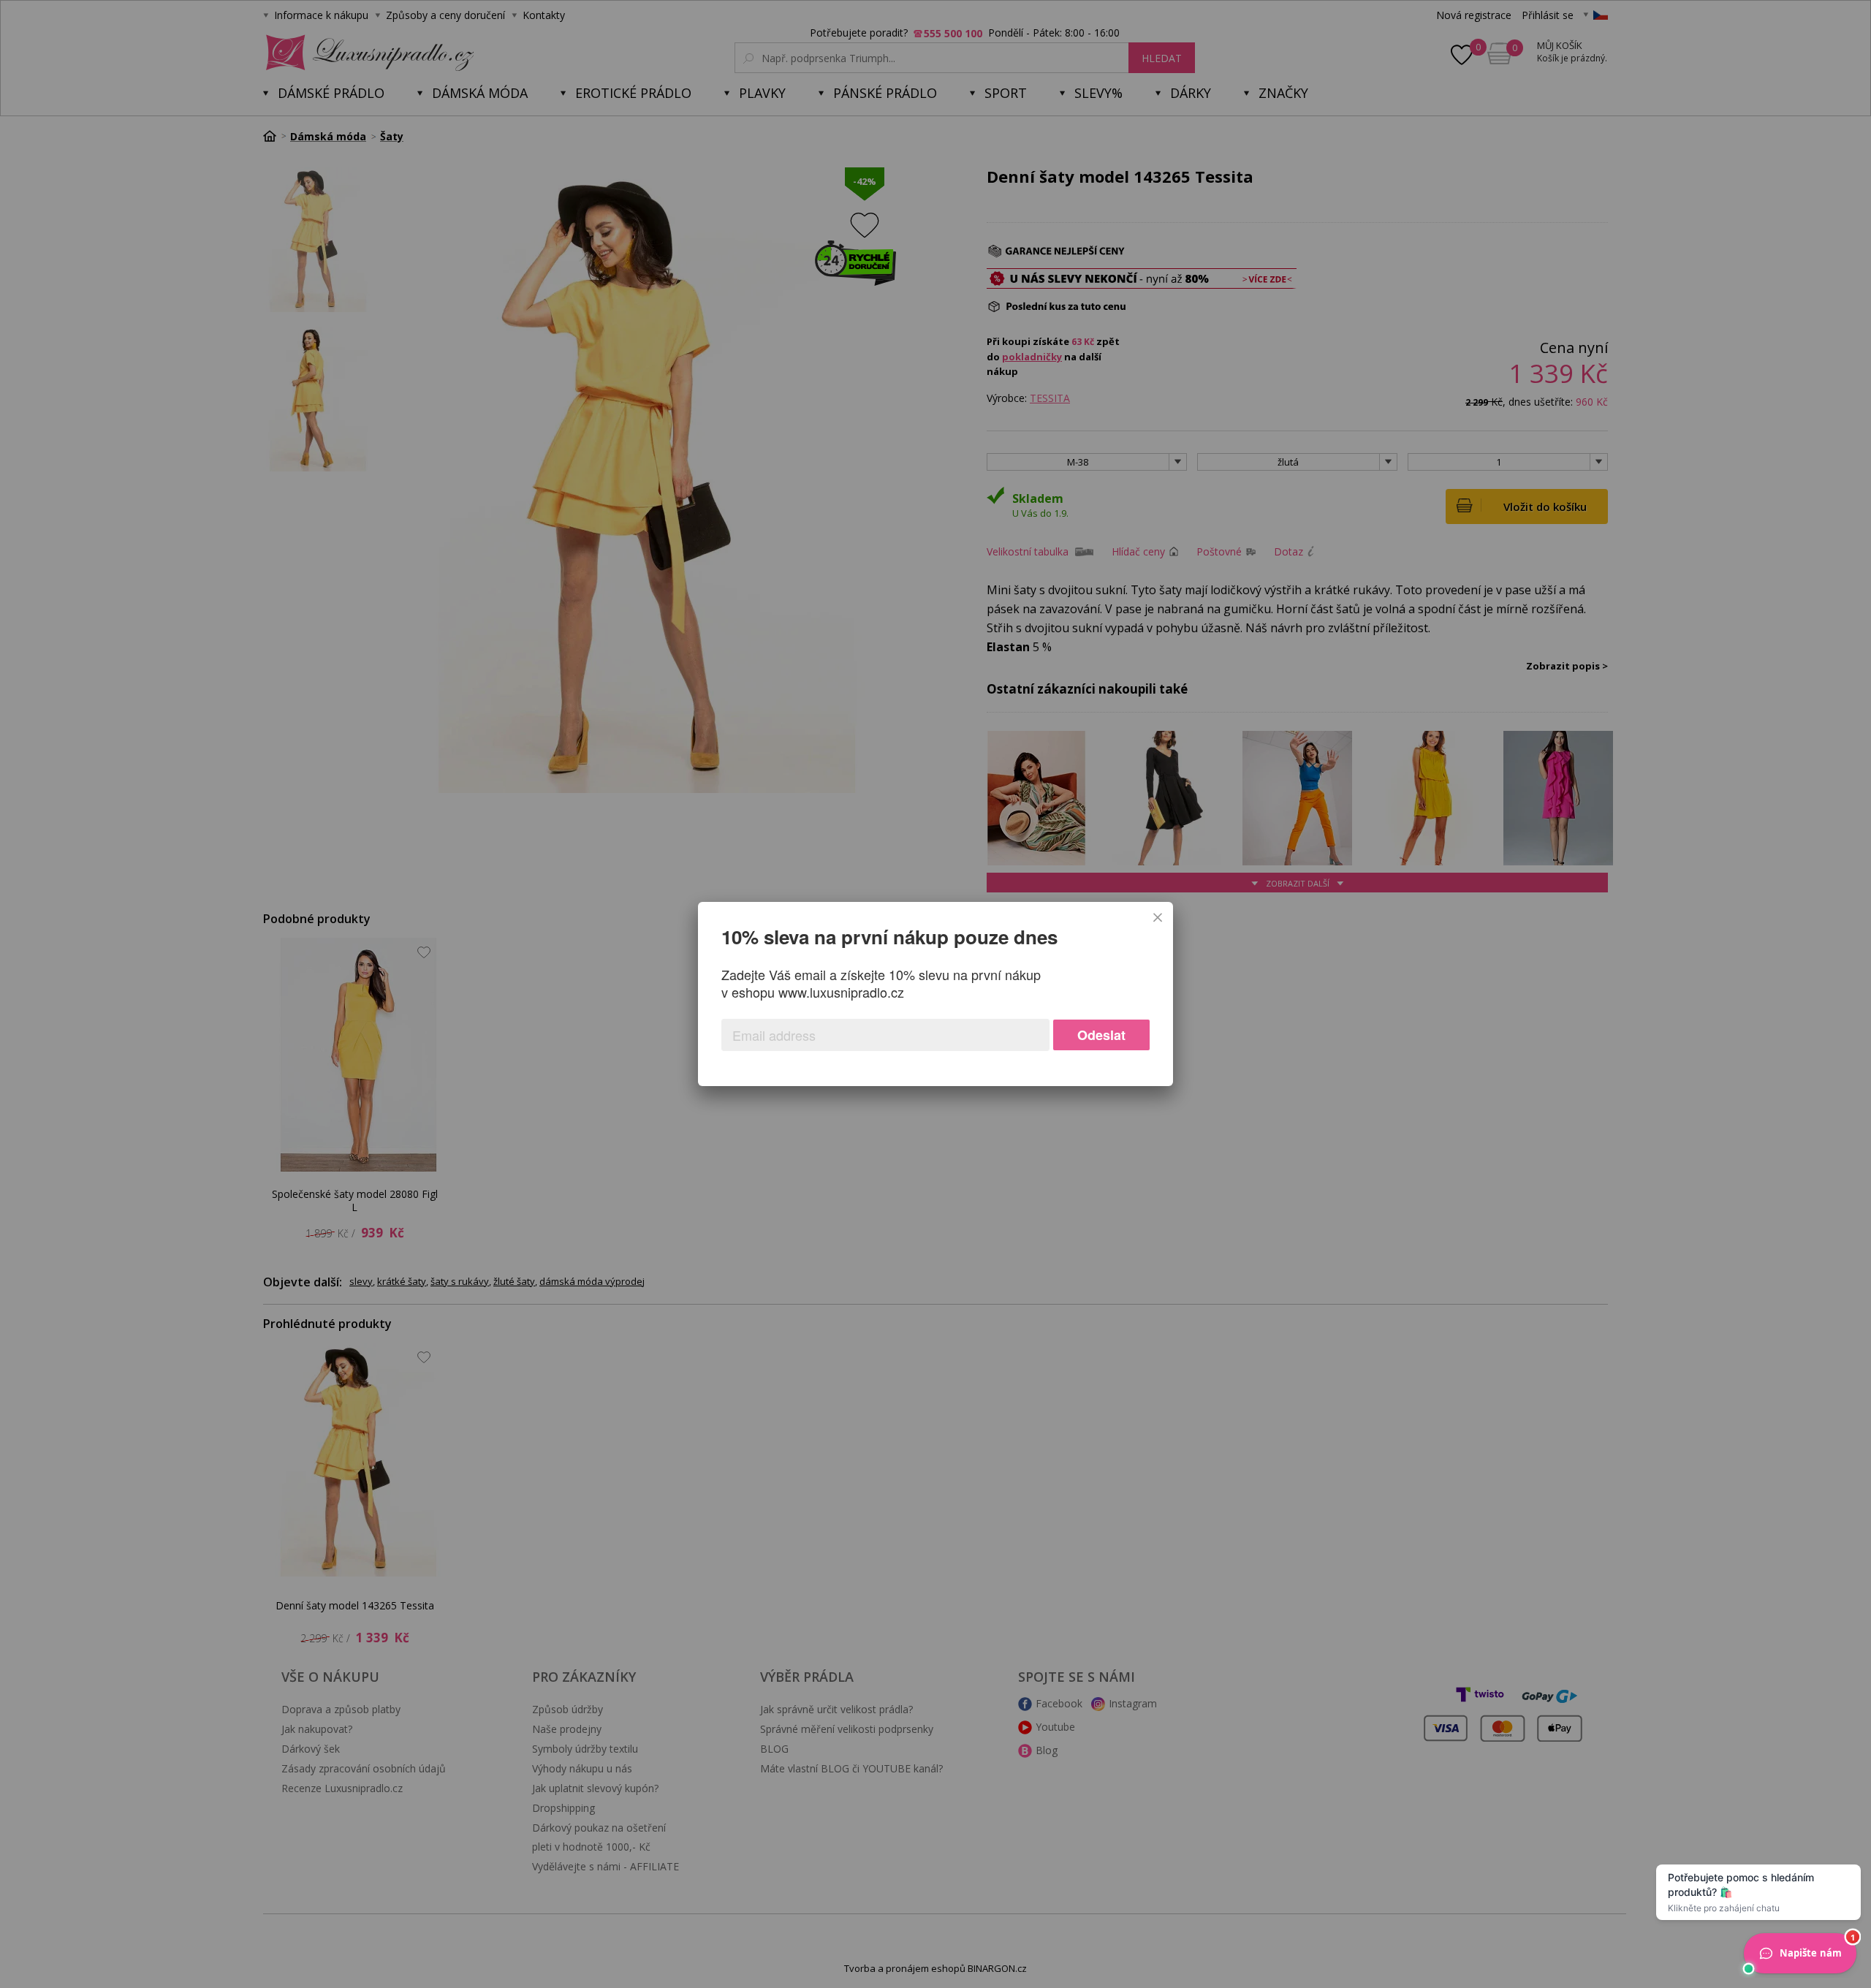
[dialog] (935, 994)
